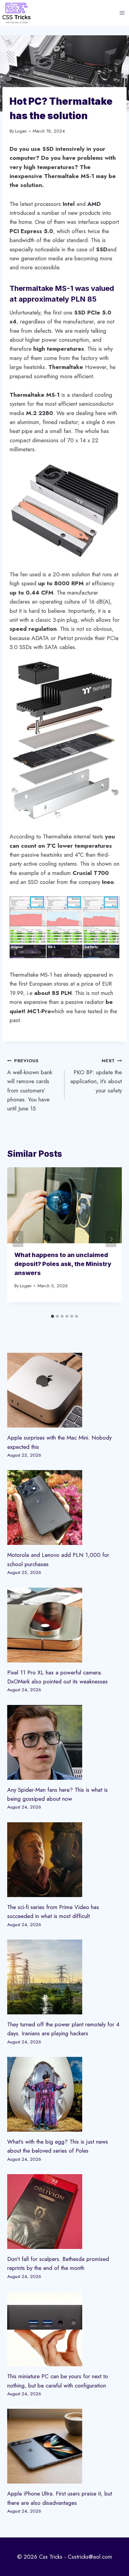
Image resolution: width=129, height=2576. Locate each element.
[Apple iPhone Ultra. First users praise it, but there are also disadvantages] (64, 2446)
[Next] (111, 1239)
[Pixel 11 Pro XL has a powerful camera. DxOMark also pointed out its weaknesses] (64, 1625)
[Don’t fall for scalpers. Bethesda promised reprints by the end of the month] (64, 2212)
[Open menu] (122, 13)
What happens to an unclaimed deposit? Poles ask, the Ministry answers (63, 1264)
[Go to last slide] (18, 1239)
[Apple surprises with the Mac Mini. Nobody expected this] (64, 1390)
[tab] (52, 1316)
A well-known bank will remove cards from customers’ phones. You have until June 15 (30, 1085)
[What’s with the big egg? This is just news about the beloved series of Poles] (64, 2094)
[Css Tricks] (16, 13)
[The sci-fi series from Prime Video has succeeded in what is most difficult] (64, 1860)
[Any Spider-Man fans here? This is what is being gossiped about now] (64, 1742)
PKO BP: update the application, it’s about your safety (96, 1076)
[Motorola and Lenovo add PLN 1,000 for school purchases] (64, 1507)
